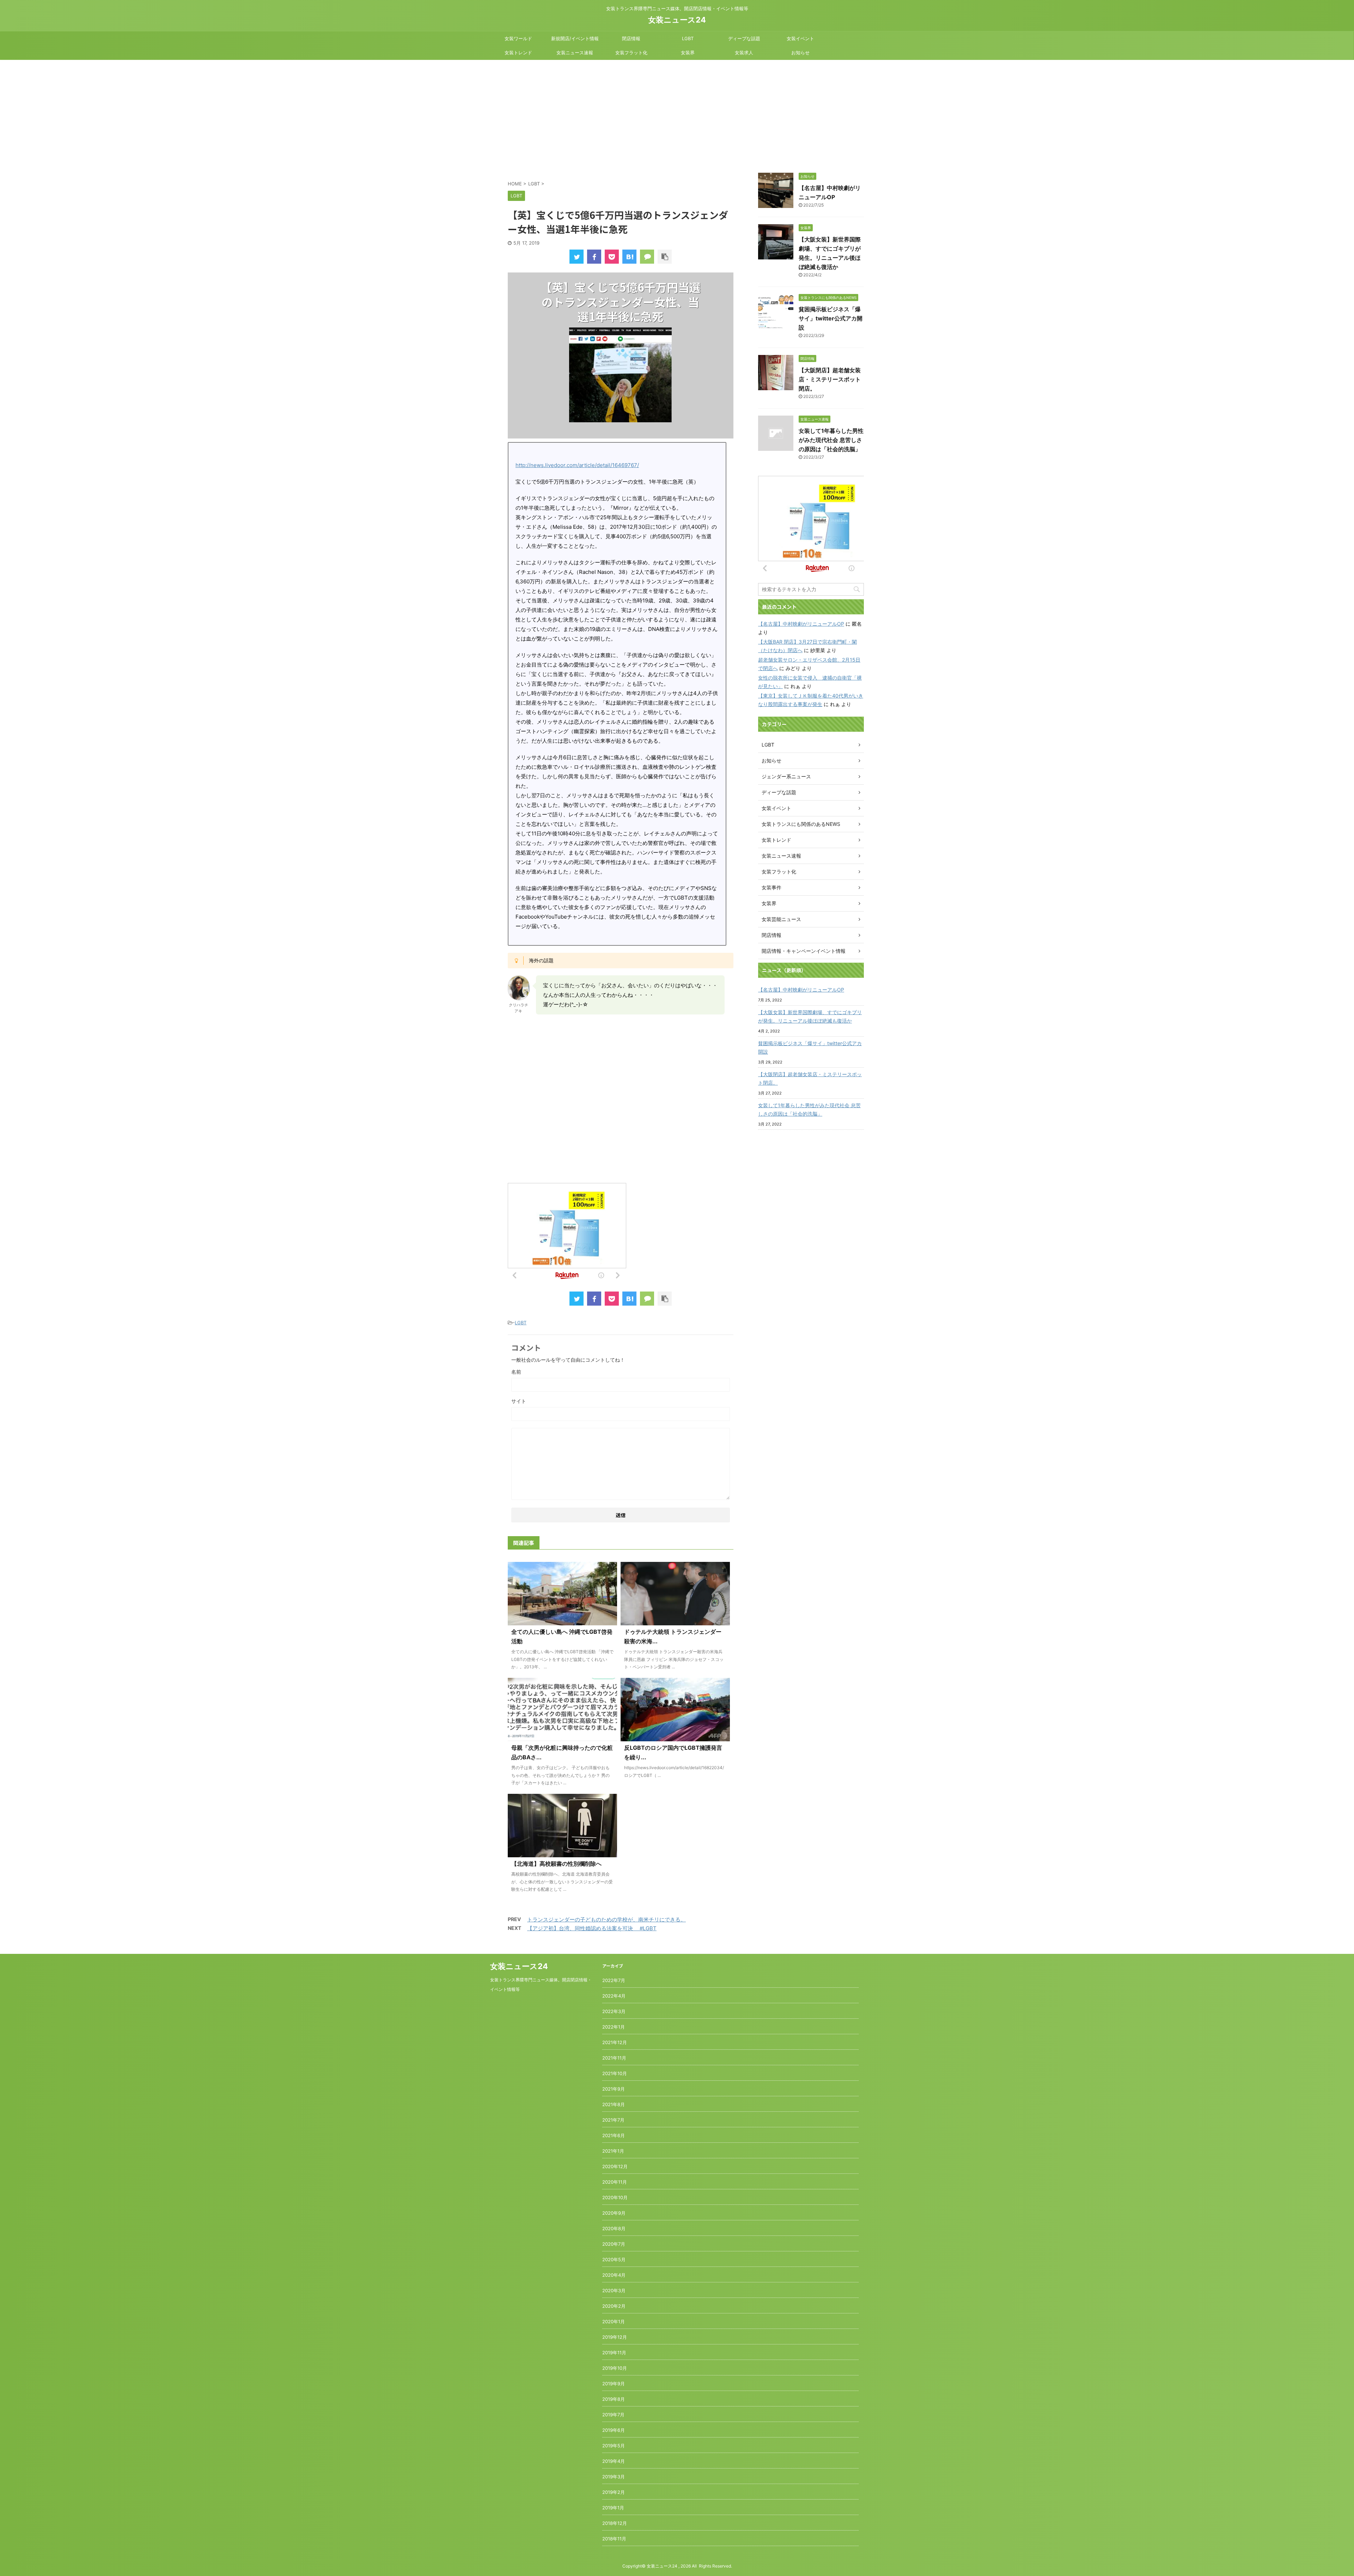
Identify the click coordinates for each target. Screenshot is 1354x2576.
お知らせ (800, 53)
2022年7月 (614, 1980)
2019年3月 (614, 2477)
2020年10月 (615, 2197)
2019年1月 (613, 2508)
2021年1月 (613, 2151)
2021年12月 (615, 2042)
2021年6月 (614, 2135)
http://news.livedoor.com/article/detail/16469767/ (577, 465)
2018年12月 (615, 2523)
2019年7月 (613, 2415)
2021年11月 (614, 2058)
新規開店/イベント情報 (575, 38)
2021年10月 (615, 2073)
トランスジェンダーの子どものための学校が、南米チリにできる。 (606, 1919)
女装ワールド (518, 38)
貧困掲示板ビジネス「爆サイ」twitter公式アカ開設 (831, 318)
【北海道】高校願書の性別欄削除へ (556, 1864)
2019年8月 (614, 2399)
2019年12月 (615, 2337)
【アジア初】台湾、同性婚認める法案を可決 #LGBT (592, 1928)
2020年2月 (614, 2306)
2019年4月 (614, 2461)
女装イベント (800, 38)
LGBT (688, 38)
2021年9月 (614, 2089)
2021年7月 (613, 2120)
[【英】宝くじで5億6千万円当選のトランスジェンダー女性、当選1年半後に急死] (629, 257)
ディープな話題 (744, 38)
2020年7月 (614, 2244)
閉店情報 (631, 38)
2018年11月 (614, 2539)
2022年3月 (614, 2011)
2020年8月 (614, 2228)
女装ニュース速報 (575, 53)
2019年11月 (614, 2353)
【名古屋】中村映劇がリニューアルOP (801, 624)
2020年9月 (614, 2213)
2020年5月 (614, 2259)
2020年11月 (615, 2182)
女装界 (688, 53)
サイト (519, 1401)
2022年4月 (614, 1996)
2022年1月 (614, 2027)
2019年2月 (614, 2492)
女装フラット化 (631, 53)
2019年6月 (614, 2430)
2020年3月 (614, 2290)
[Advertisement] (677, 113)
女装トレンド (518, 53)
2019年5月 (614, 2446)
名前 (516, 1372)
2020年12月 (615, 2166)
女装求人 (744, 53)
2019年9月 (614, 2384)
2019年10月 (615, 2368)
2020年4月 (614, 2275)
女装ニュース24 (677, 20)
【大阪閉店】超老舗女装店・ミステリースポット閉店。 (830, 379)
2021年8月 (614, 2104)
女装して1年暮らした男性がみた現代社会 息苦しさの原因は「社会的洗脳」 (831, 440)
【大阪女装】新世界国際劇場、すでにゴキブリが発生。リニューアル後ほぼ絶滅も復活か (810, 1016)
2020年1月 (614, 2322)
